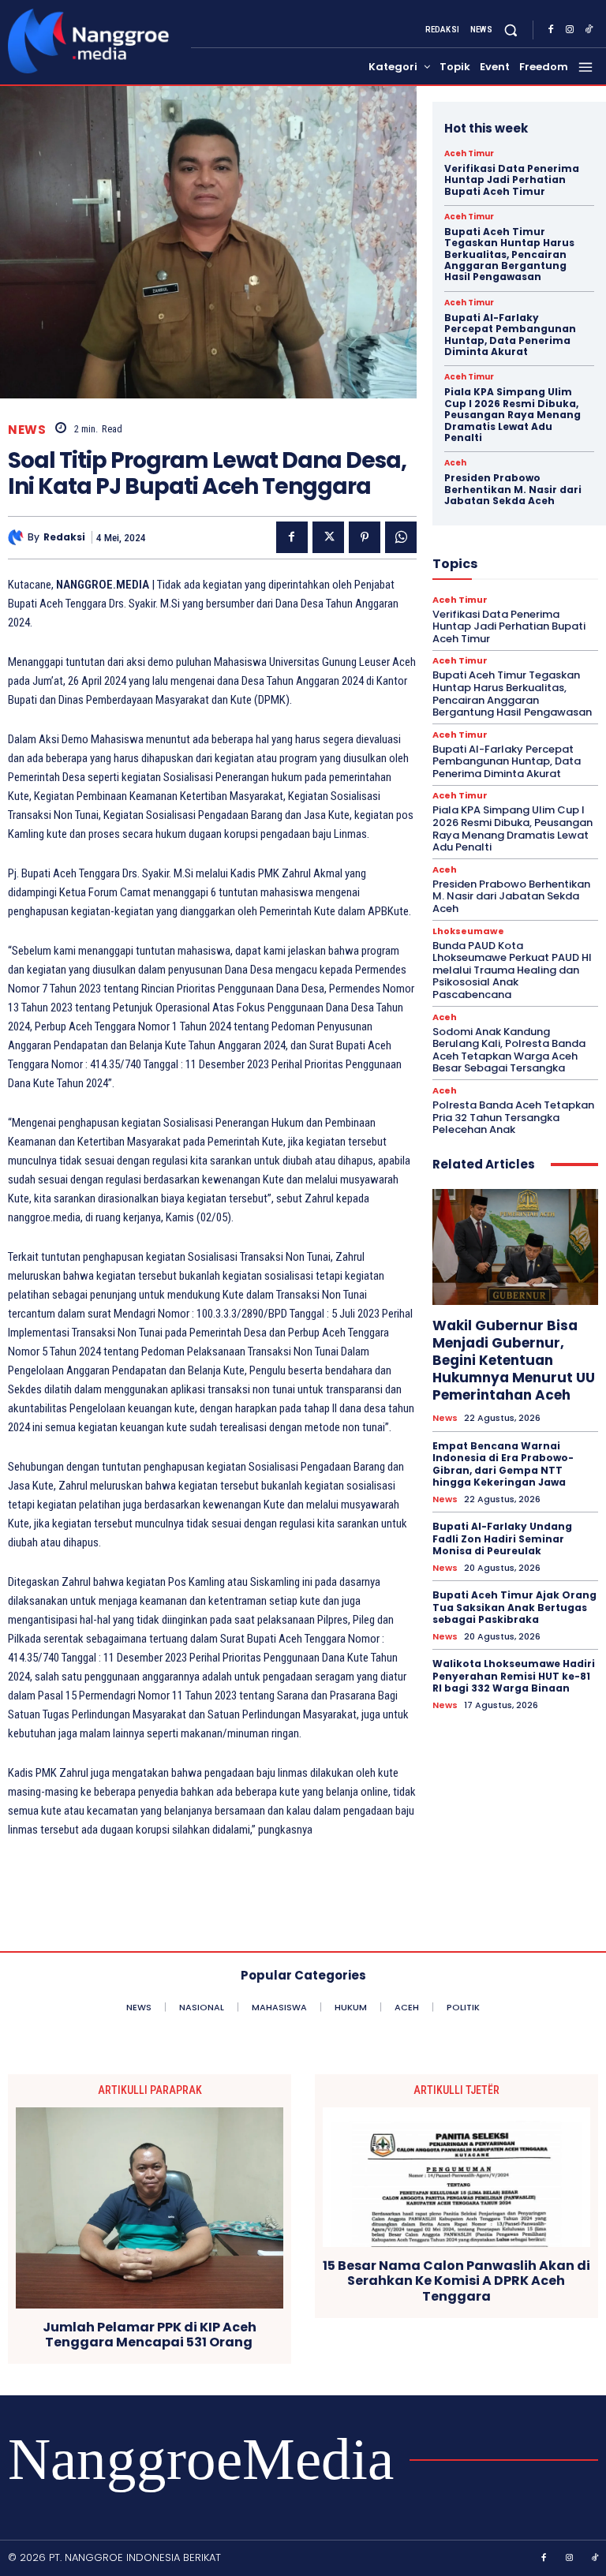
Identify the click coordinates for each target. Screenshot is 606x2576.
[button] (511, 30)
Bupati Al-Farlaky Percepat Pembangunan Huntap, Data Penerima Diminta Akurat (510, 335)
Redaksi (64, 537)
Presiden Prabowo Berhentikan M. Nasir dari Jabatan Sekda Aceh (513, 489)
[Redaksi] (18, 537)
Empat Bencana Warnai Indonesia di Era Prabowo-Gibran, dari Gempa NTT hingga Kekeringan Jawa (503, 1464)
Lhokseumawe (468, 931)
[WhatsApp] (401, 537)
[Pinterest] (365, 537)
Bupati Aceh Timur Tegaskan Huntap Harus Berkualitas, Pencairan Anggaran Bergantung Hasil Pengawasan (509, 254)
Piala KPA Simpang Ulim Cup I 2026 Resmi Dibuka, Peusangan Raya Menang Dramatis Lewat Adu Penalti (512, 415)
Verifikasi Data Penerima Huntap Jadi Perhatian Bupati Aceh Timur (512, 180)
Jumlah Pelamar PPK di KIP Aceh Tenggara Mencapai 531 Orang (150, 2335)
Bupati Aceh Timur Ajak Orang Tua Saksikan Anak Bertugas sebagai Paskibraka (514, 1607)
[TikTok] (589, 30)
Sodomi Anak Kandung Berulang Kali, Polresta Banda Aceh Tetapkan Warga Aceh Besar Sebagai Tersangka (509, 1050)
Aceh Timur (469, 154)
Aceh (455, 463)
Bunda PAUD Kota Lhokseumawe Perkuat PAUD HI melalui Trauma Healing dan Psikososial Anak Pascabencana (512, 970)
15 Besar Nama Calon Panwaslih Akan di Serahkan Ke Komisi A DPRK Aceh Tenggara (456, 2281)
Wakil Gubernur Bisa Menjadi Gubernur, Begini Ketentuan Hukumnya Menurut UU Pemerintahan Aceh (514, 1360)
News (27, 430)
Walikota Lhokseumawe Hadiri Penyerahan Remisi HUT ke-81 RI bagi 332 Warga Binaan (514, 1676)
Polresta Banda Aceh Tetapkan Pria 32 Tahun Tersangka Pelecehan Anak (513, 1117)
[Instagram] (570, 30)
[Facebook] (551, 30)
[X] (328, 537)
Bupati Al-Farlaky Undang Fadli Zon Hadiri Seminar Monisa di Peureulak (502, 1538)
